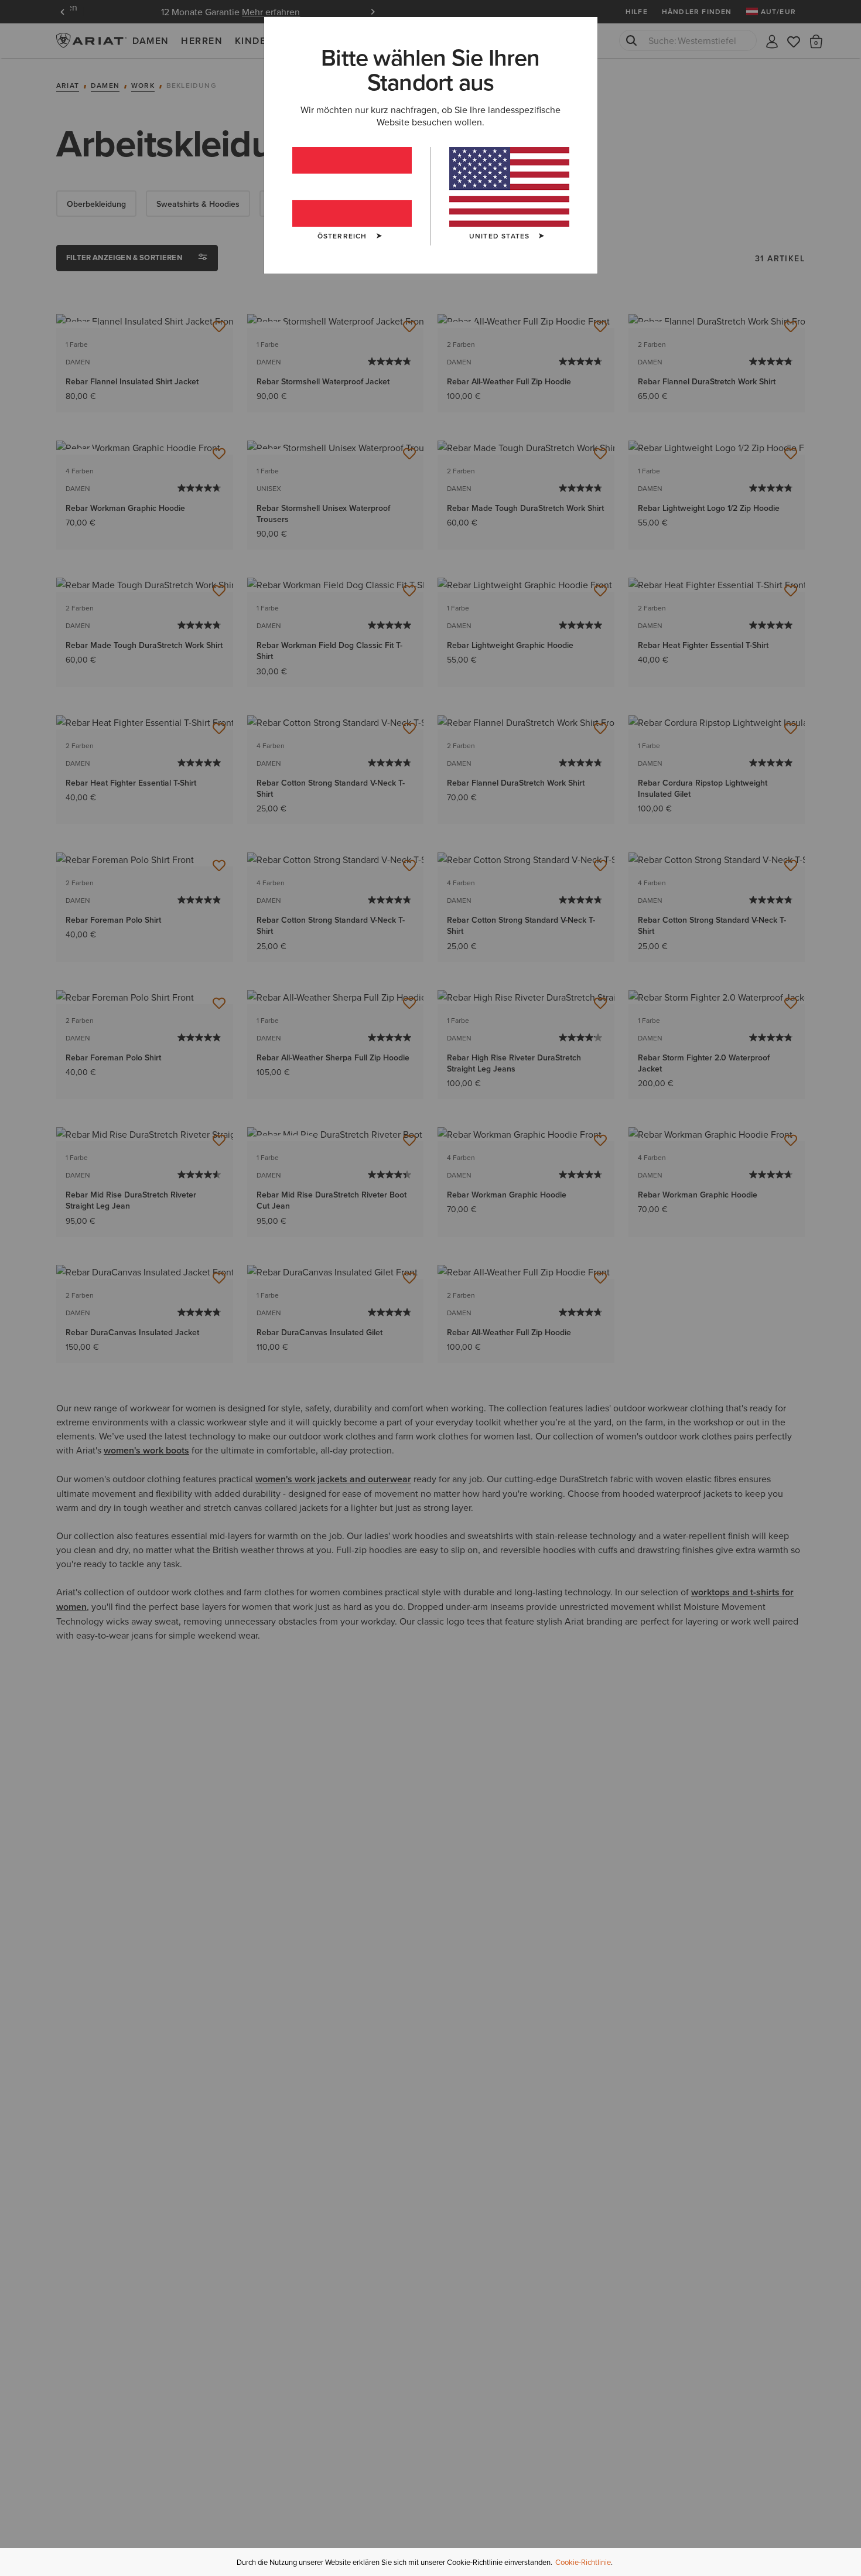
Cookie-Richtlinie (583, 2562)
